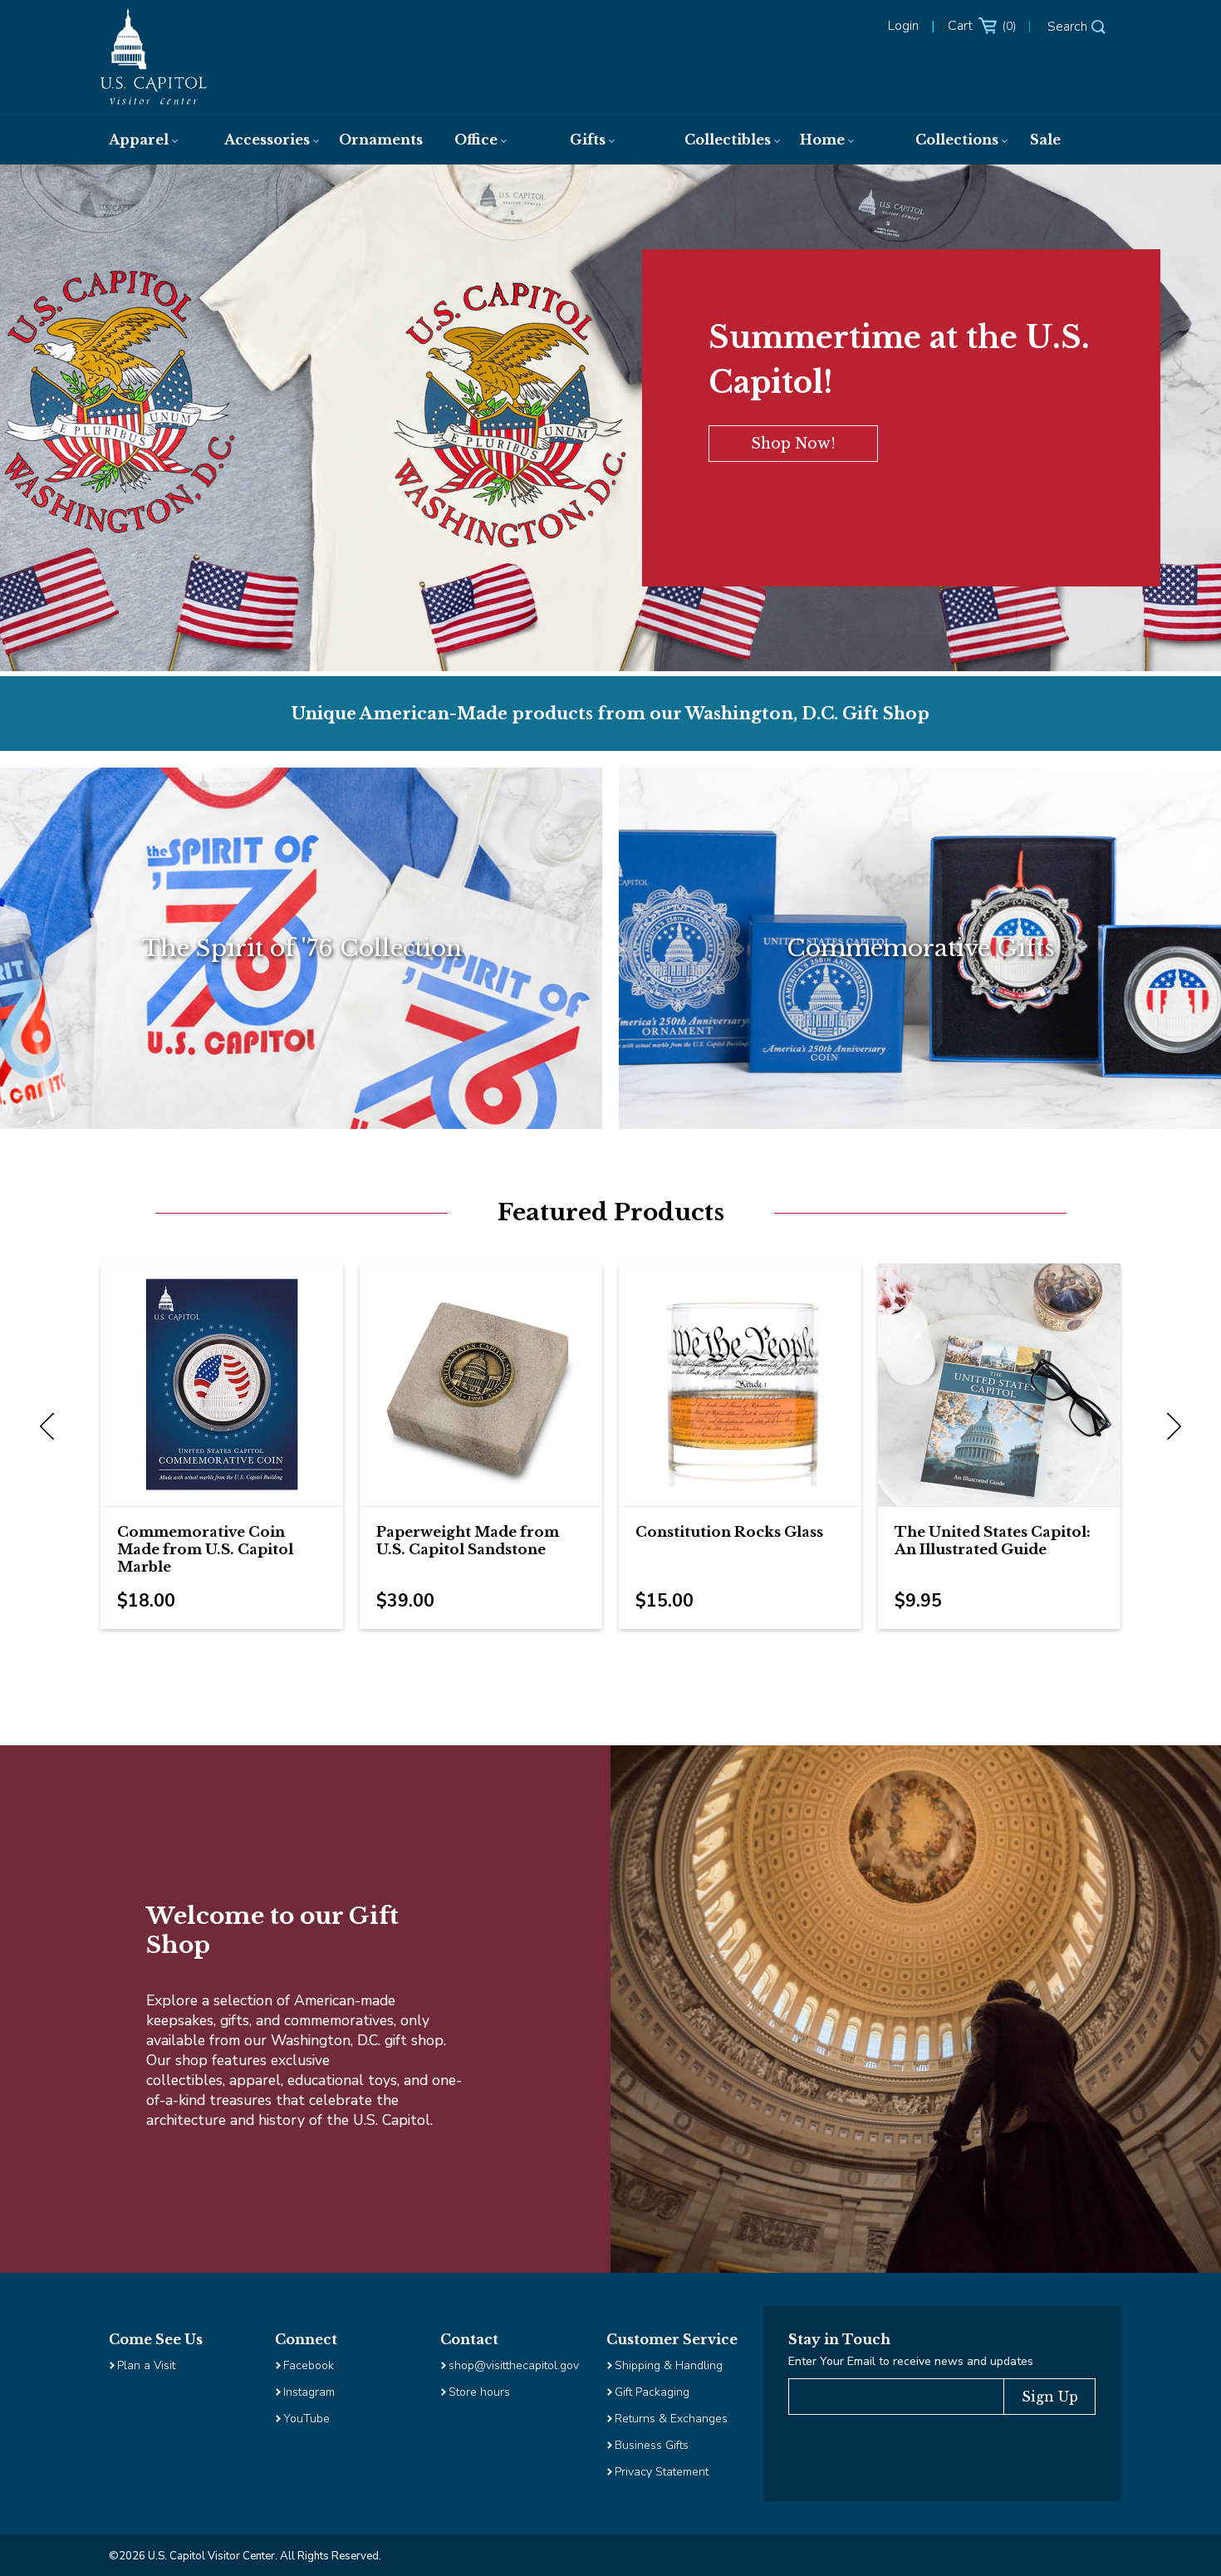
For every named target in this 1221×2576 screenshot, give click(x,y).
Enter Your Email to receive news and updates (911, 2361)
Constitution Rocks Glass (729, 1532)
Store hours (479, 2392)
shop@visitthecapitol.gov (514, 2365)
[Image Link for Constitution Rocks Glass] (740, 1385)
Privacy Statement (663, 2472)
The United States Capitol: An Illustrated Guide (993, 1541)
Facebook (309, 2365)
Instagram (309, 2392)
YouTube (306, 2419)
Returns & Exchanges (671, 2419)
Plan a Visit (146, 2365)
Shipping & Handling (669, 2365)
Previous (51, 1427)
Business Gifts (652, 2445)
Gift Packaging (652, 2392)
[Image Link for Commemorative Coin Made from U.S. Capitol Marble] (222, 1385)
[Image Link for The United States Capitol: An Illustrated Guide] (999, 1385)
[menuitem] (150, 140)
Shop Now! (793, 444)
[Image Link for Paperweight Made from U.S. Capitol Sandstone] (481, 1385)
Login (903, 26)
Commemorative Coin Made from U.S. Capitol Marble (205, 1550)
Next (1170, 1427)
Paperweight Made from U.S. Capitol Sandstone (468, 1541)
